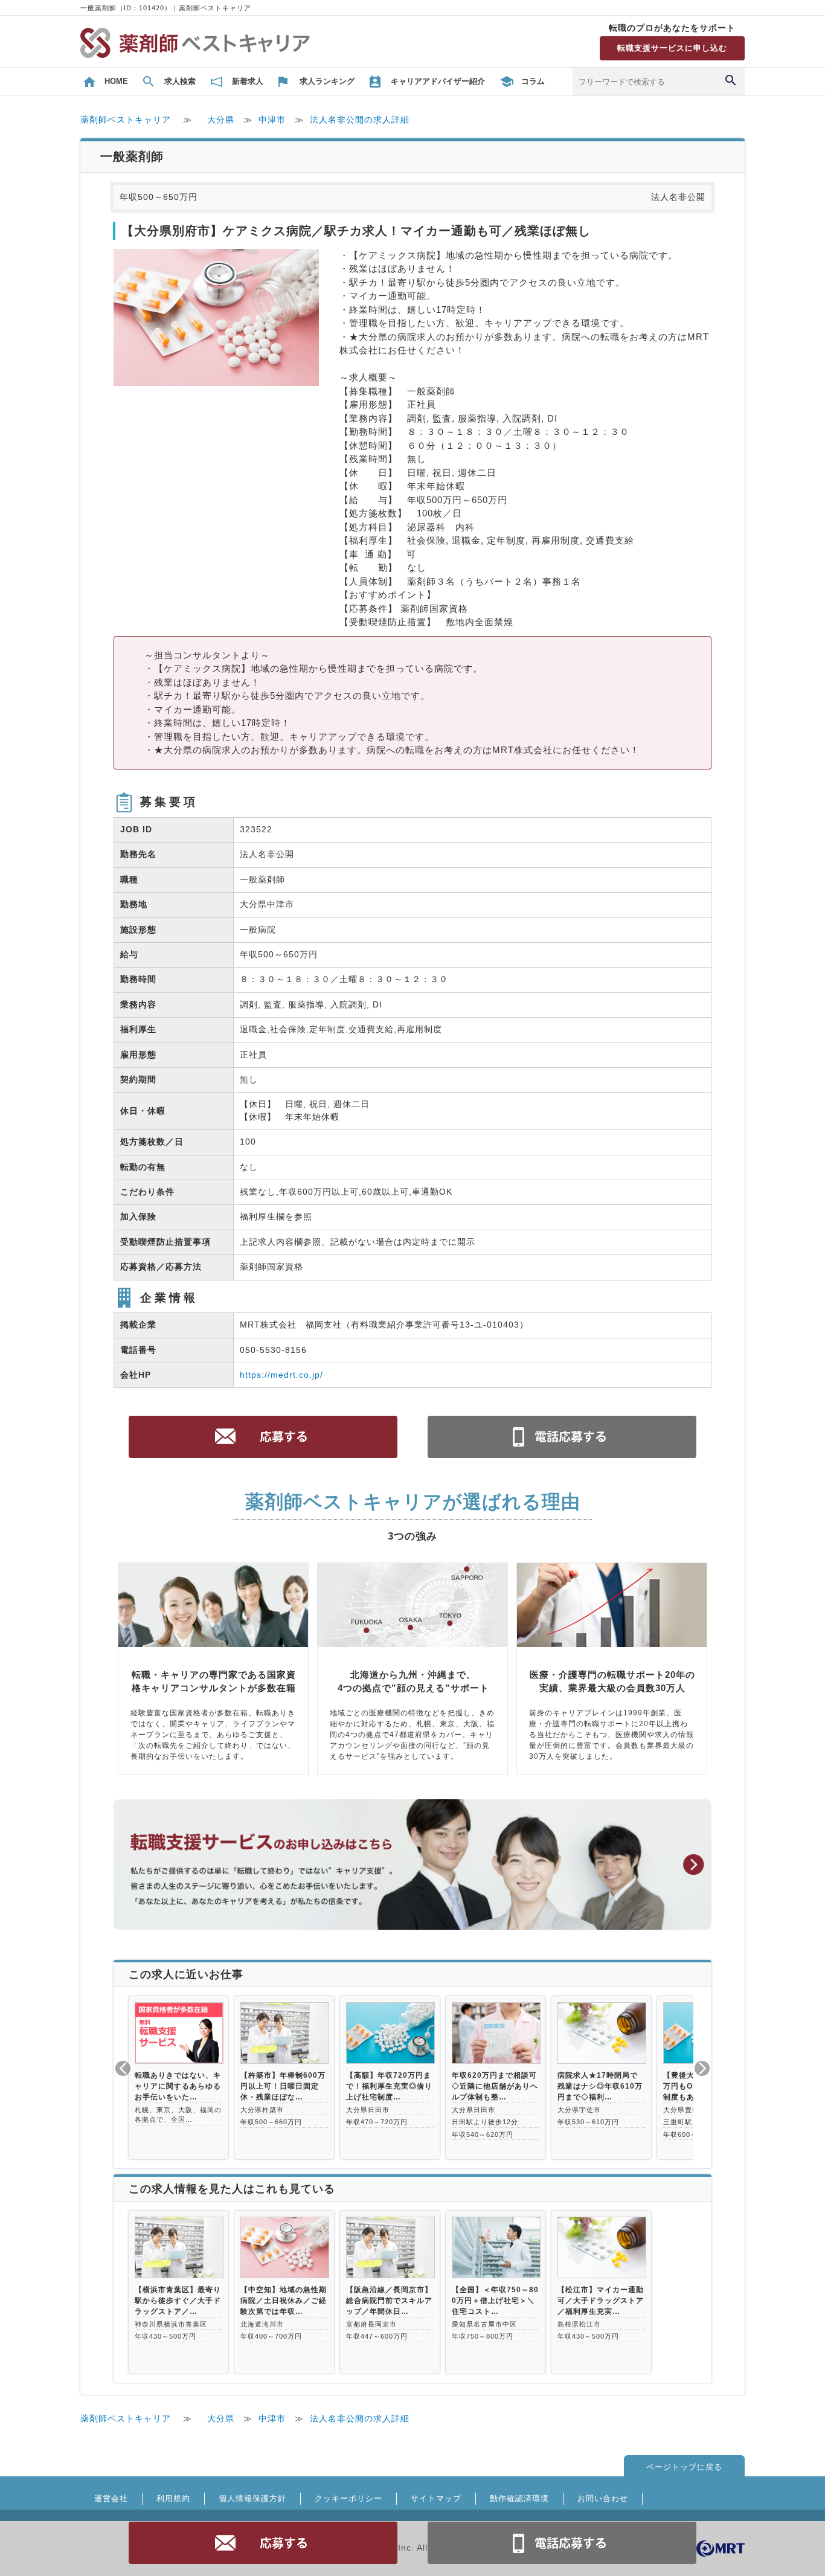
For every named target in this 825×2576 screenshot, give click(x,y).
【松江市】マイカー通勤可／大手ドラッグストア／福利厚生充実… (601, 2301)
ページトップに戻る (684, 2467)
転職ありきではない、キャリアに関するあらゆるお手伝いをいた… (178, 2086)
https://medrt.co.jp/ (281, 1375)
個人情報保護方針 (252, 2498)
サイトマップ (436, 2498)
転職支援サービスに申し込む (672, 48)
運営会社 (111, 2498)
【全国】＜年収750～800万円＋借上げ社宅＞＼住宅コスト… (495, 2301)
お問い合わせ (603, 2498)
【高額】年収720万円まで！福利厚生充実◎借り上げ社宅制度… (389, 2086)
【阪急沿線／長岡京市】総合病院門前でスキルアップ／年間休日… (389, 2301)
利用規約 (173, 2498)
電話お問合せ (562, 2543)
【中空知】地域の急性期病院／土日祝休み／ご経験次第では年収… (284, 2301)
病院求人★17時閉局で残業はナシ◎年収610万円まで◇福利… (600, 2086)
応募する (263, 2543)
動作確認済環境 (519, 2498)
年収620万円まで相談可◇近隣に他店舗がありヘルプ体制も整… (495, 2086)
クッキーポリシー (348, 2498)
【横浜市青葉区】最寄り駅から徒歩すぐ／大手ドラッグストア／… (178, 2301)
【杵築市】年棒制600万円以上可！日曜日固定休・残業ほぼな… (283, 2086)
